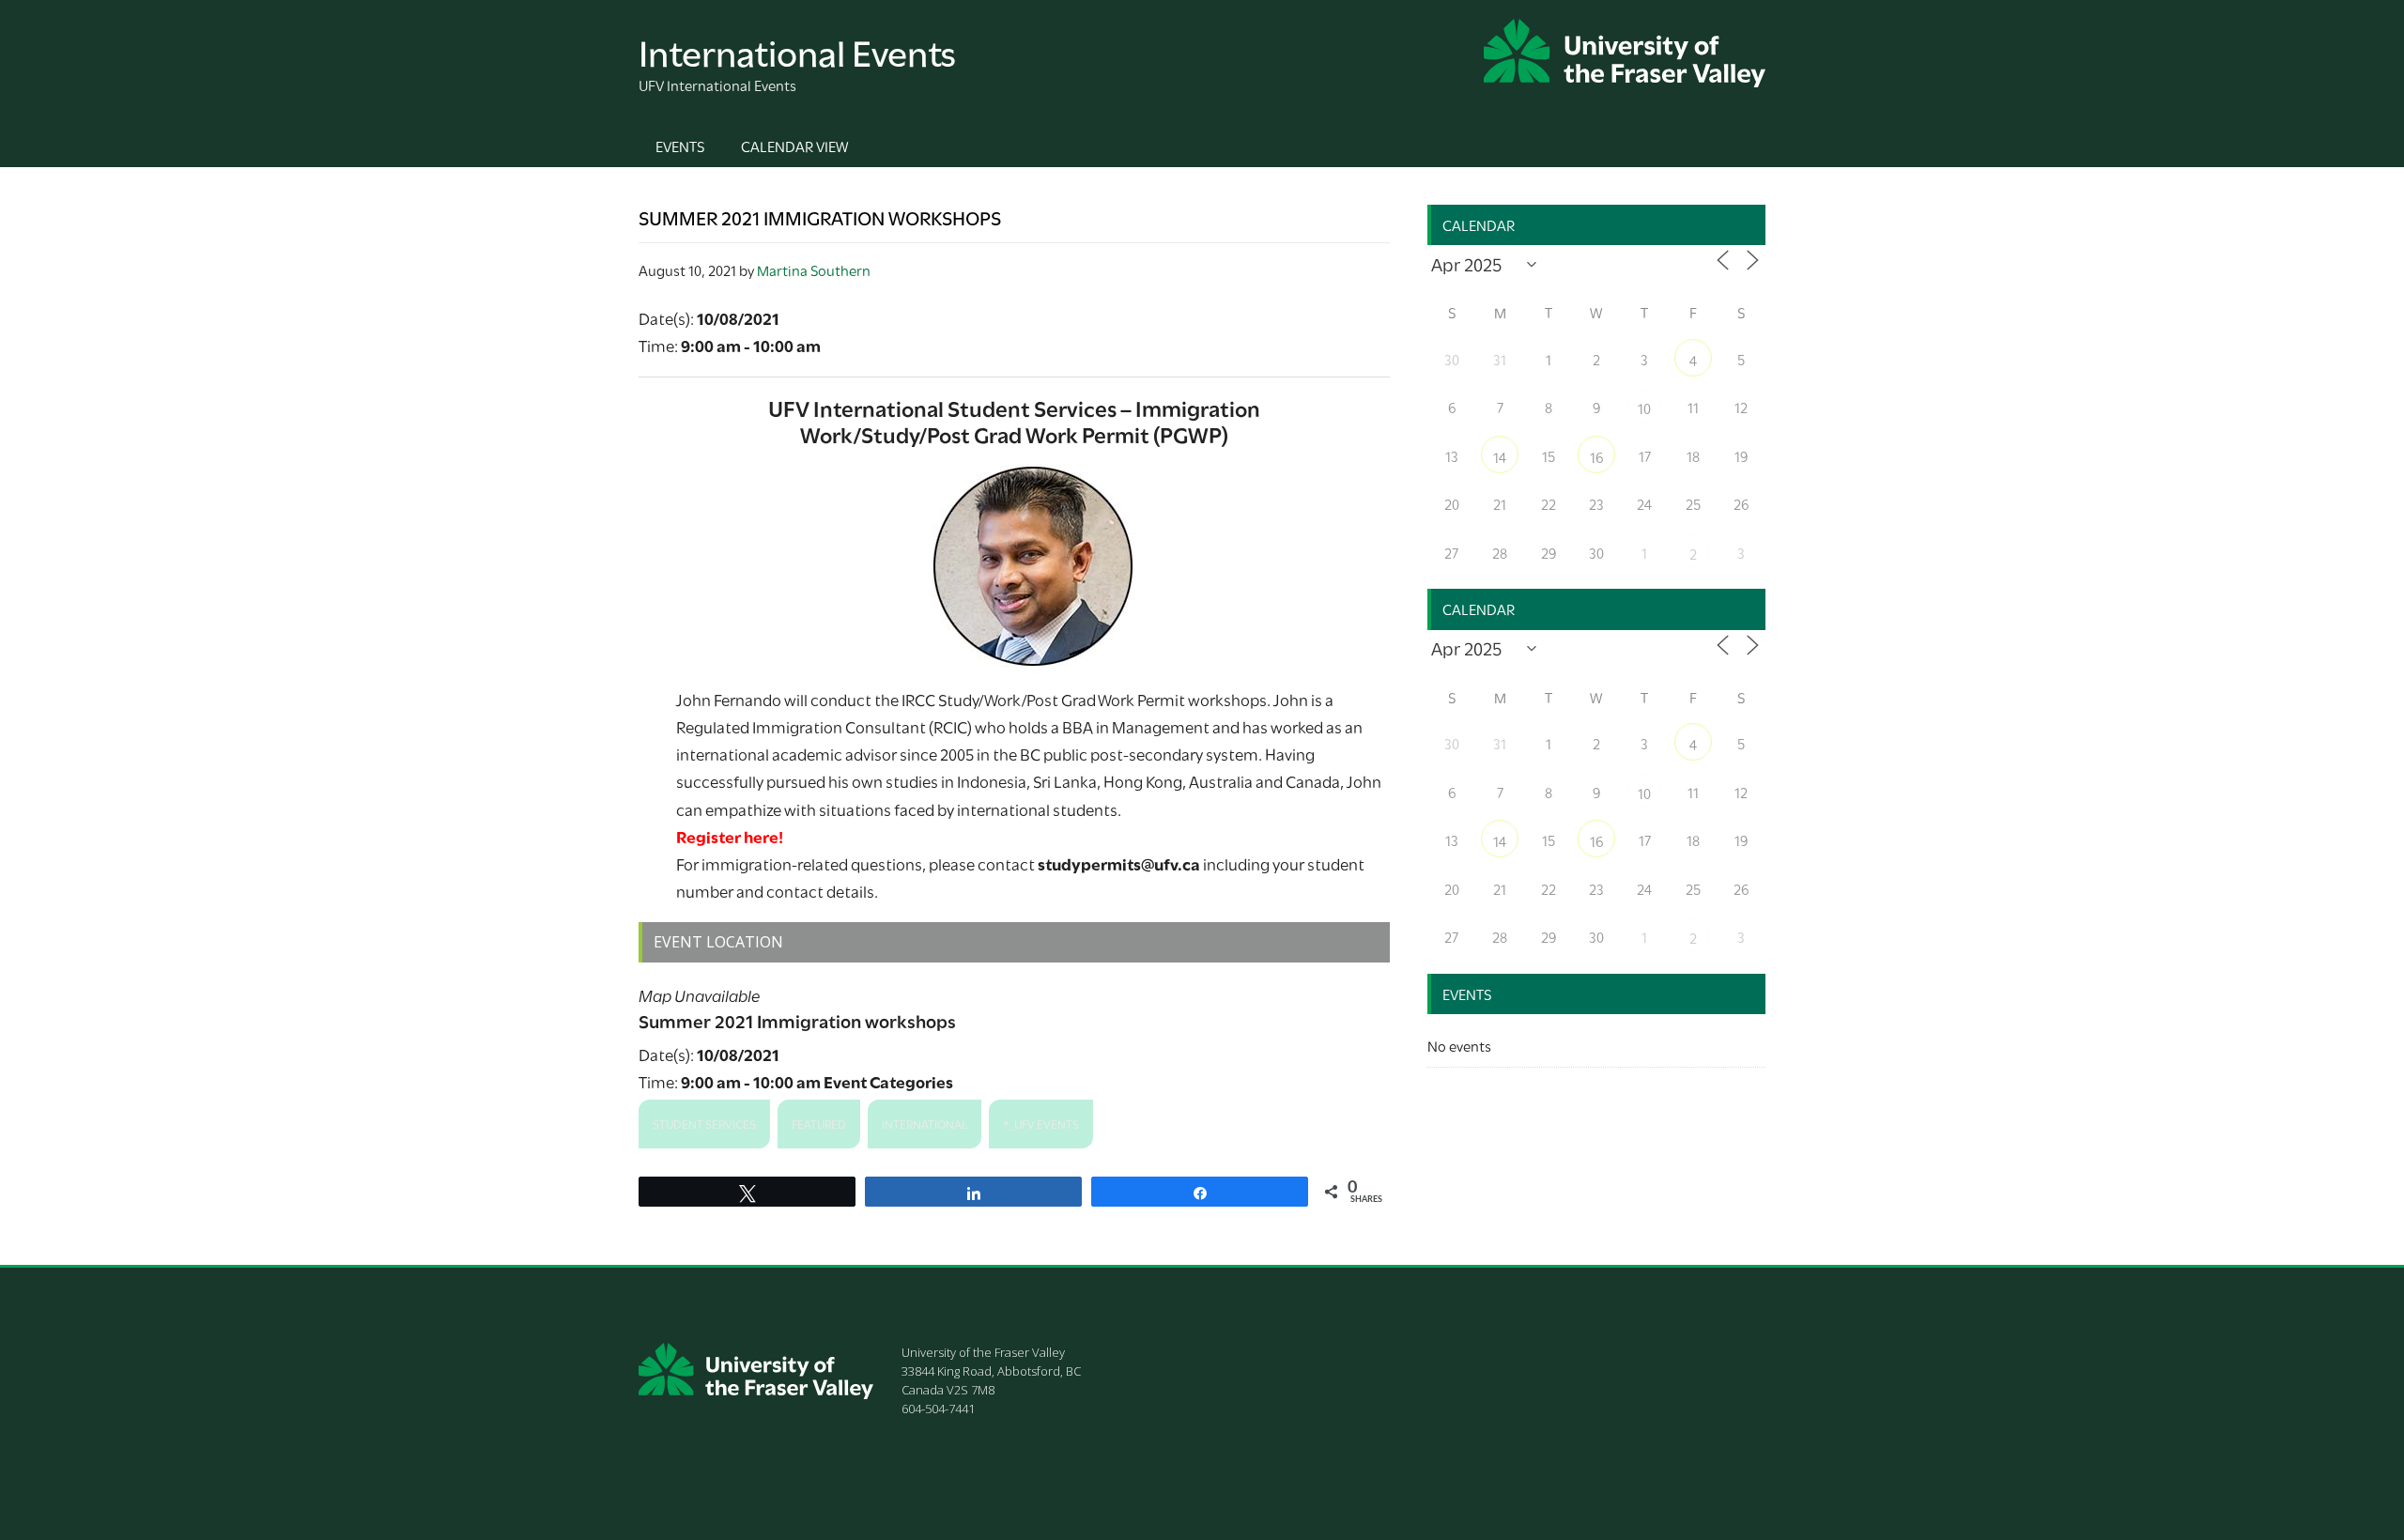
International (925, 1123)
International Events (797, 50)
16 (1596, 456)
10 (1644, 408)
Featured (819, 1123)
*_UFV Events (1041, 1123)
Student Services (704, 1123)
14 (1500, 456)
